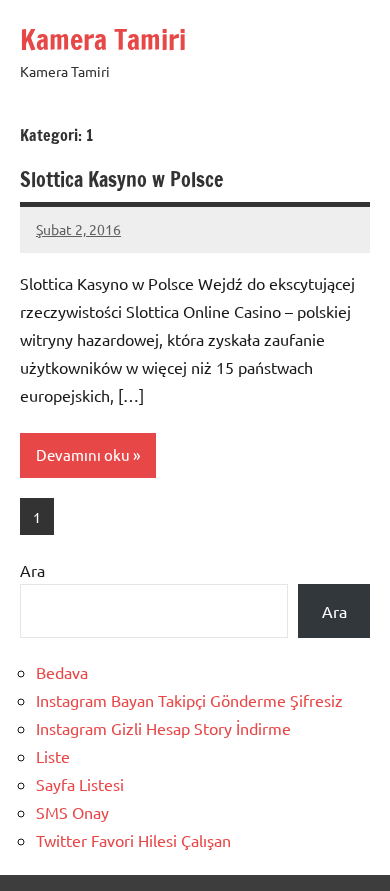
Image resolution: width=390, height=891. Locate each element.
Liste (53, 756)
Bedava (62, 672)
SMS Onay (72, 812)
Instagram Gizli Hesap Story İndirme (163, 728)
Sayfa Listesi (80, 784)
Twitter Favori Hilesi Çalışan (133, 840)
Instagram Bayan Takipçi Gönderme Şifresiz (189, 700)
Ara (32, 570)
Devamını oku (83, 454)
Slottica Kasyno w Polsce (121, 179)
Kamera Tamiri (103, 39)
